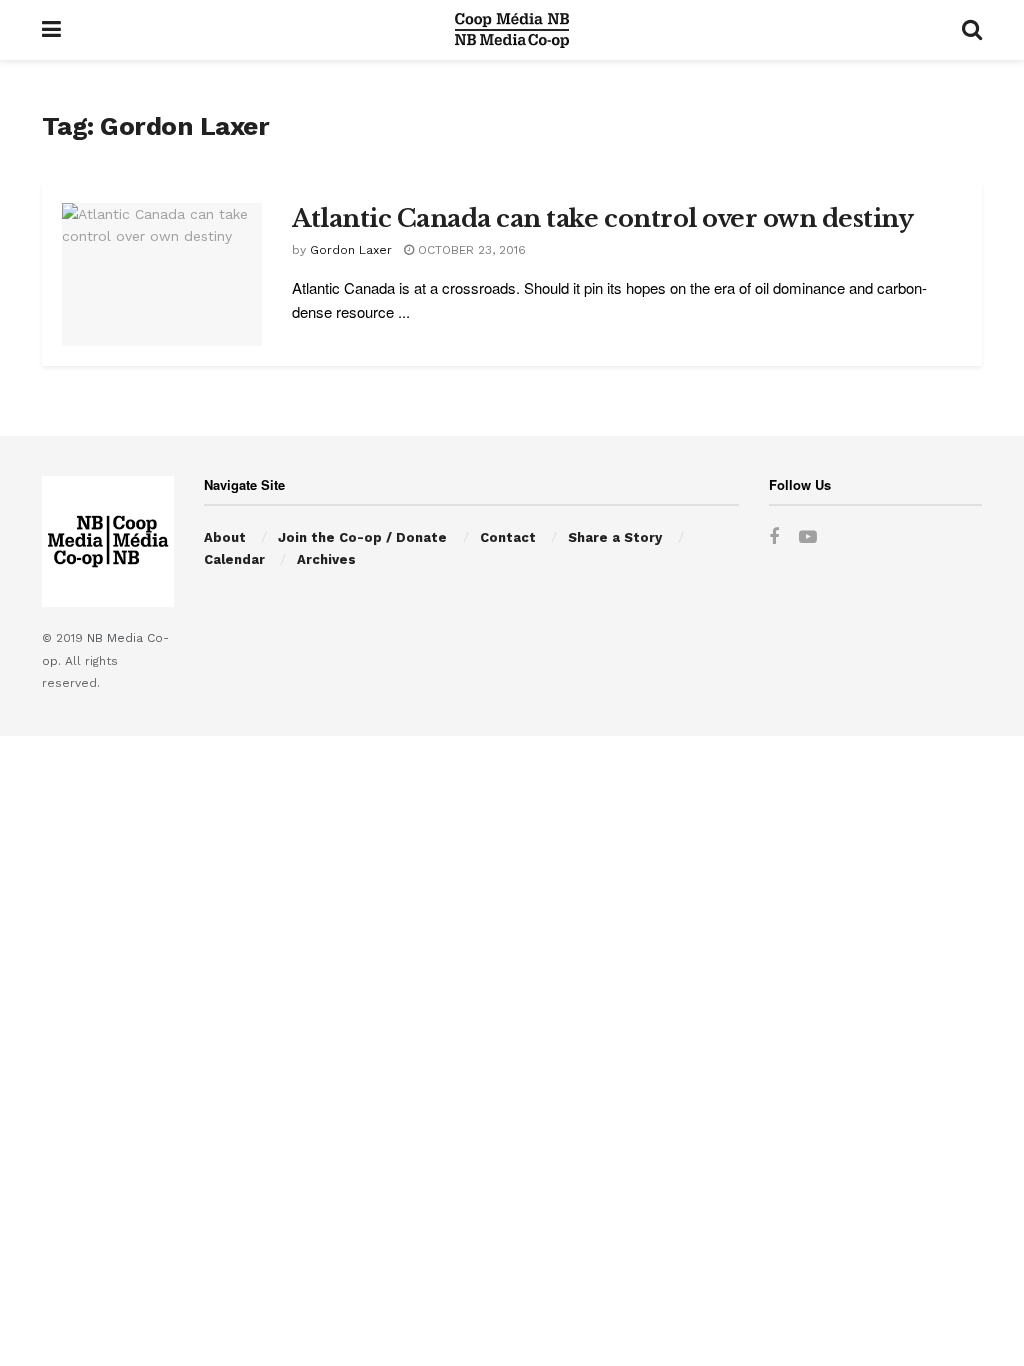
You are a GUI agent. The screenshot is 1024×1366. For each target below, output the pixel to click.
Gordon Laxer (351, 250)
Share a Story (615, 537)
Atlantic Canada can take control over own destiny (602, 218)
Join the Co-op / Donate (362, 537)
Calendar (234, 559)
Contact (508, 537)
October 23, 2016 (470, 250)
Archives (326, 559)
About (225, 537)
